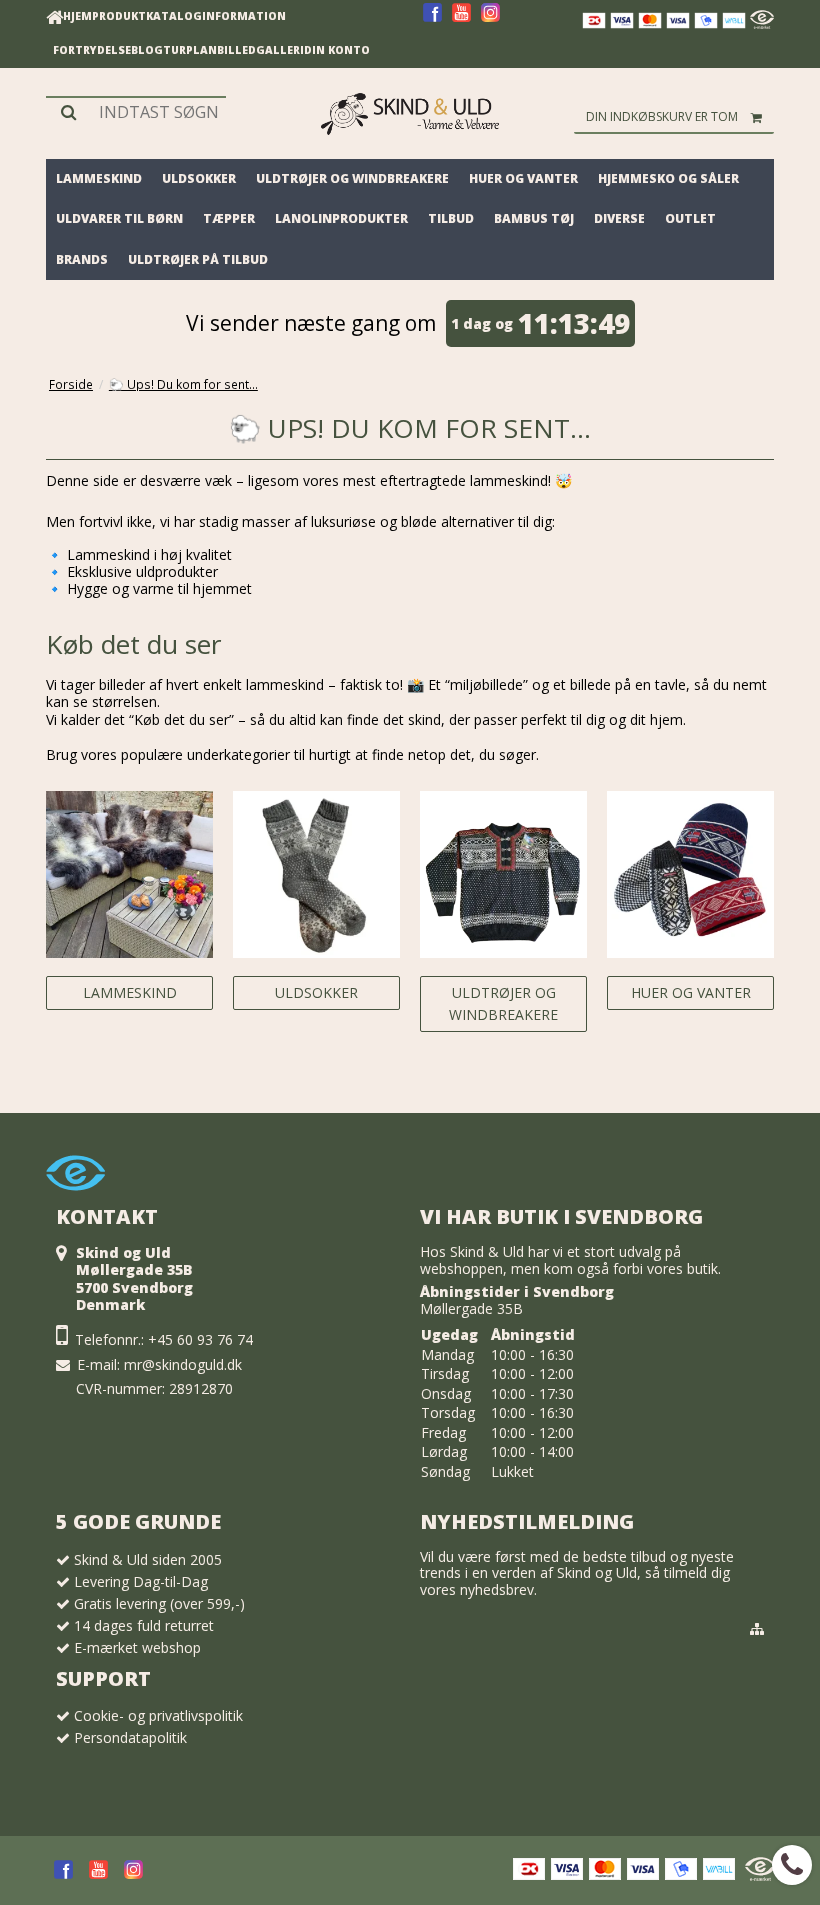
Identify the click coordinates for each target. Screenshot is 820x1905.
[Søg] (136, 112)
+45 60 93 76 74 (200, 1339)
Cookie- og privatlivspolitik (158, 1715)
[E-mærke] (762, 23)
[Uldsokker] (316, 874)
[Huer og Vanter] (690, 874)
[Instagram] (490, 19)
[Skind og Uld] (410, 114)
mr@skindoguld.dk (183, 1364)
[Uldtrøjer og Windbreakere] (503, 874)
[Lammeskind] (129, 874)
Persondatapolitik (130, 1737)
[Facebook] (432, 19)
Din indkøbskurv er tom (662, 116)
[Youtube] (461, 19)
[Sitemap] (757, 1629)
